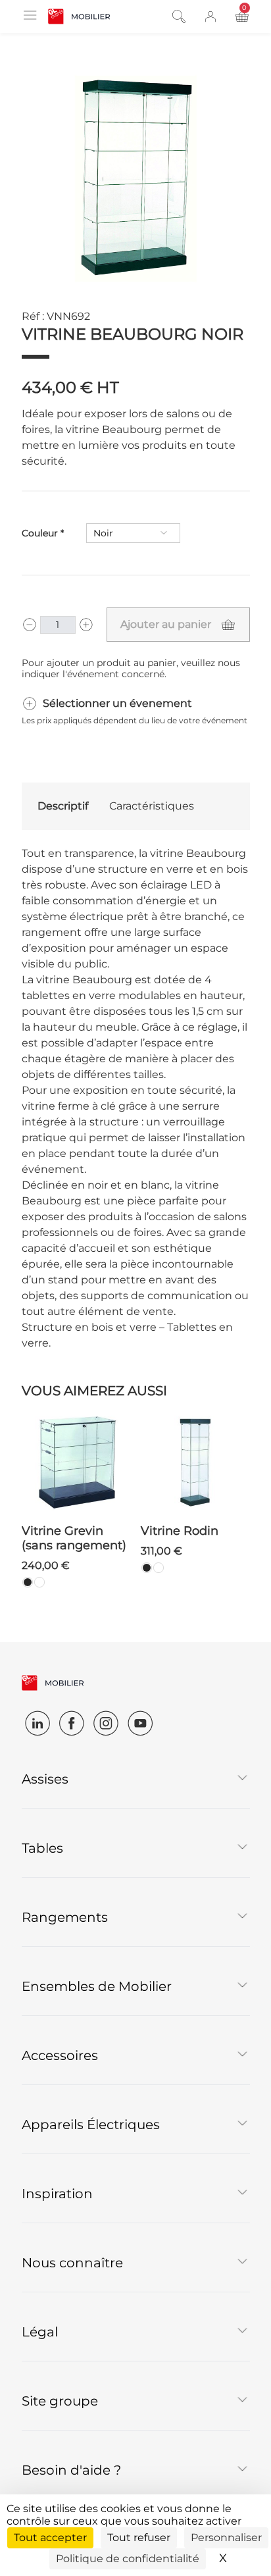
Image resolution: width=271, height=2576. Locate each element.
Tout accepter (50, 2537)
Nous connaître (72, 2263)
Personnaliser (226, 2537)
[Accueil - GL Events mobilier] (79, 16)
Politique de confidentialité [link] (128, 2559)
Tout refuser (139, 2537)
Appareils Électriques (91, 2125)
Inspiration (57, 2194)
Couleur (40, 533)
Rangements (65, 1917)
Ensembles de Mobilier (97, 1986)
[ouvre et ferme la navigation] (30, 15)
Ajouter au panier (166, 624)
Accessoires (60, 2055)
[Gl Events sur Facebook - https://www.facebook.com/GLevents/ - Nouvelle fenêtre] (72, 1723)
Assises (45, 1779)
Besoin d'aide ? (71, 2470)
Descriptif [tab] (63, 806)
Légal (40, 2332)
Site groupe (60, 2401)
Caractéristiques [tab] (152, 806)
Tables (42, 1848)
